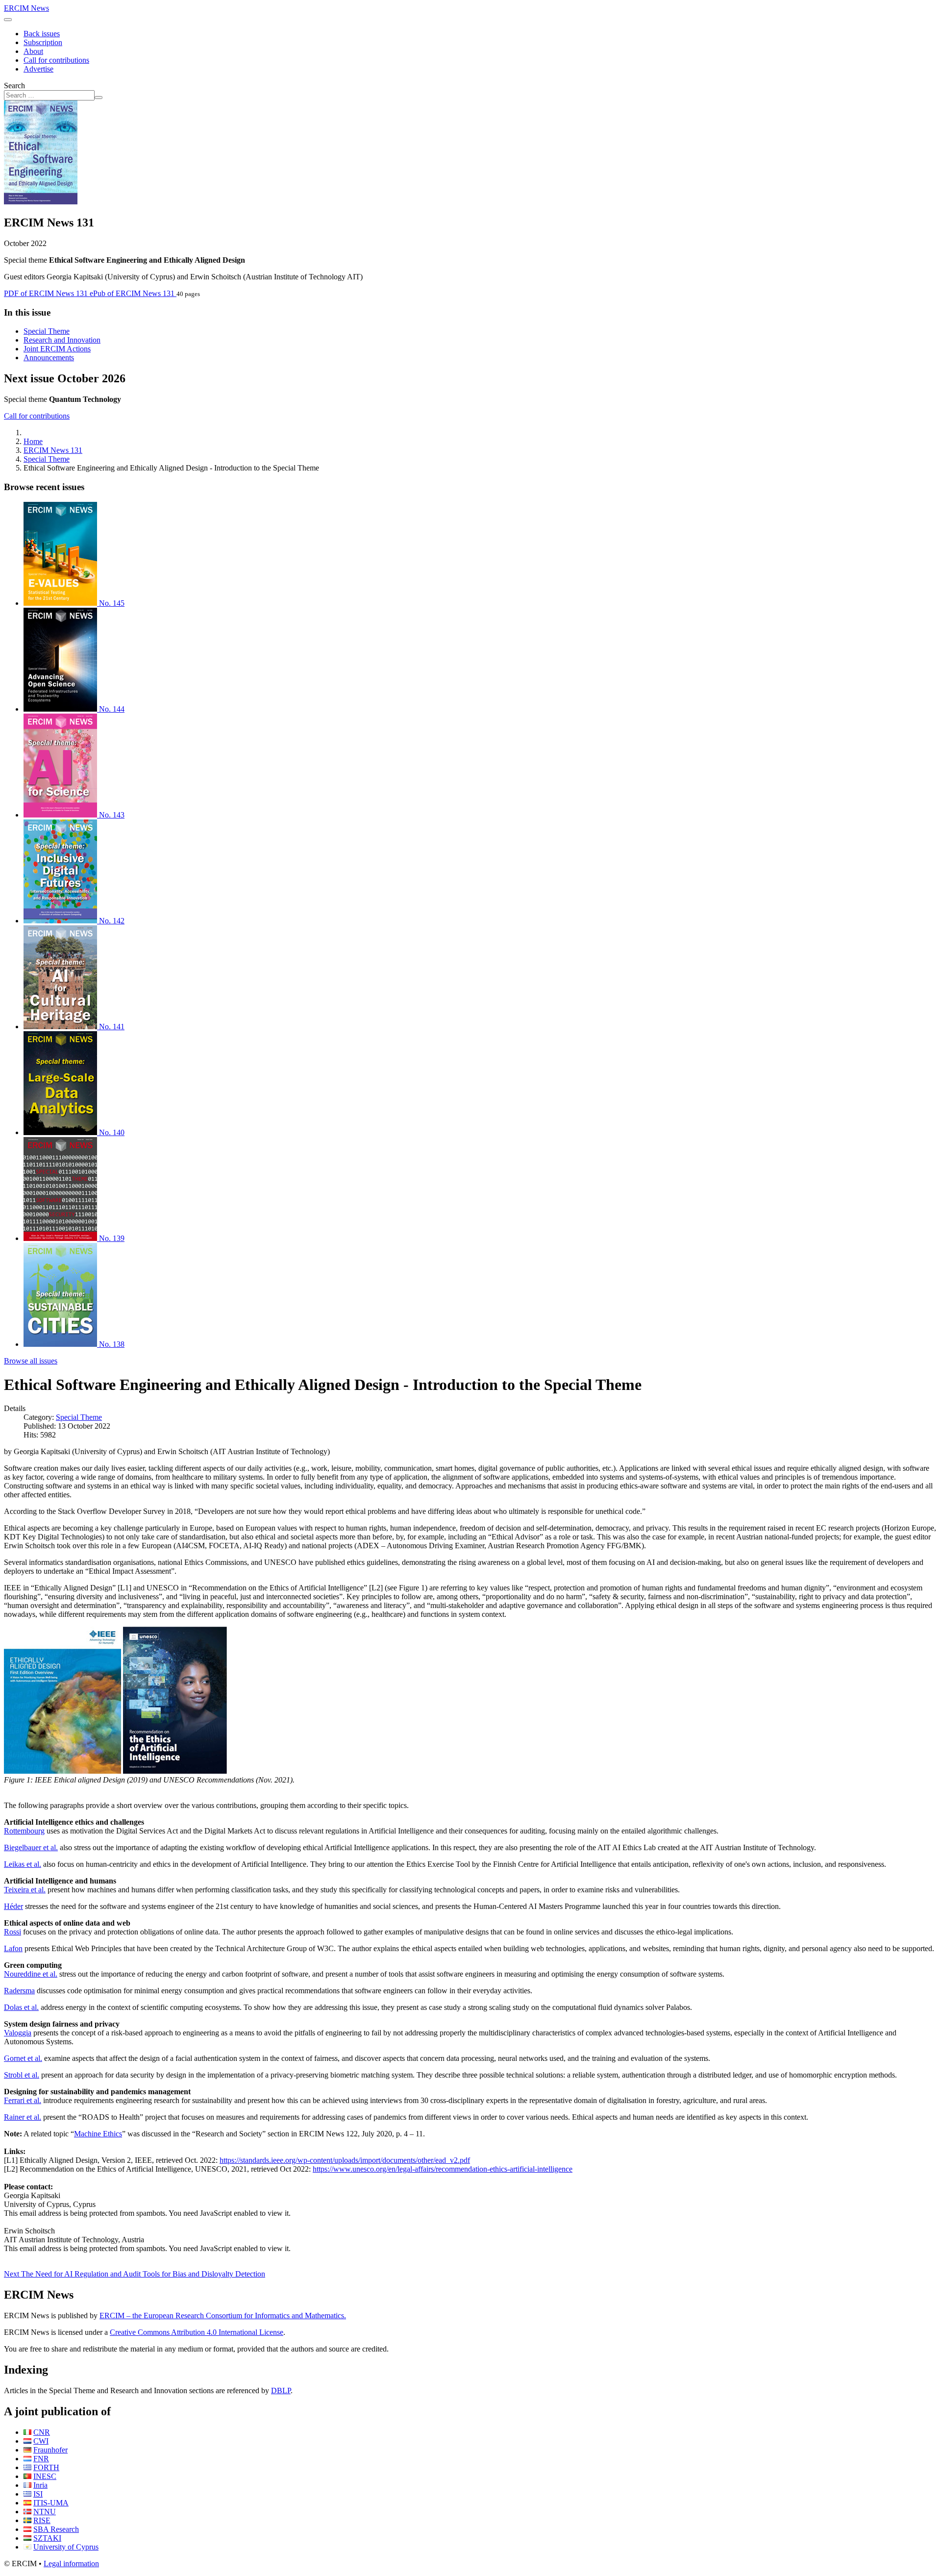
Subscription (43, 42)
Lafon (13, 1948)
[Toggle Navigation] (8, 20)
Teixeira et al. (25, 1890)
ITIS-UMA (51, 2503)
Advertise (38, 69)
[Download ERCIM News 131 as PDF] (41, 202)
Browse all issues (31, 1361)
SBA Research (56, 2529)
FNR (41, 2459)
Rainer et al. (23, 2117)
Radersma (19, 1991)
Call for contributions (56, 60)
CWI (41, 2441)
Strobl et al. (22, 2075)
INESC (45, 2476)
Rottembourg (24, 1831)
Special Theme (47, 331)
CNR (42, 2432)
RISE (42, 2520)
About (33, 51)
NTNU (45, 2512)
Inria (40, 2485)
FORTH (46, 2467)
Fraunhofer (50, 2450)
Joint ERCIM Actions (57, 349)
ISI (38, 2494)
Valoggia (18, 2033)
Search (14, 86)
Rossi (12, 1932)
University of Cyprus (66, 2547)
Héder (13, 1906)
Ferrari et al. (23, 2100)
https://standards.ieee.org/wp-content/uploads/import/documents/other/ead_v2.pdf (345, 2160)
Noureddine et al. (31, 1974)
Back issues (42, 34)
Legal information (71, 2564)
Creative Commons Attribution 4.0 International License (197, 2332)
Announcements (49, 358)
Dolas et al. (21, 2007)
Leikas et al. (23, 1864)
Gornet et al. (23, 2058)
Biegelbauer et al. (31, 1847)
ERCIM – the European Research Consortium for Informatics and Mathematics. (223, 2316)
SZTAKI (47, 2538)
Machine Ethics (98, 2134)
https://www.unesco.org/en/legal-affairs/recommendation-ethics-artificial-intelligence (443, 2169)
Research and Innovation (62, 340)
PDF (46, 293)
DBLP (281, 2390)
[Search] (99, 98)
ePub (132, 293)
